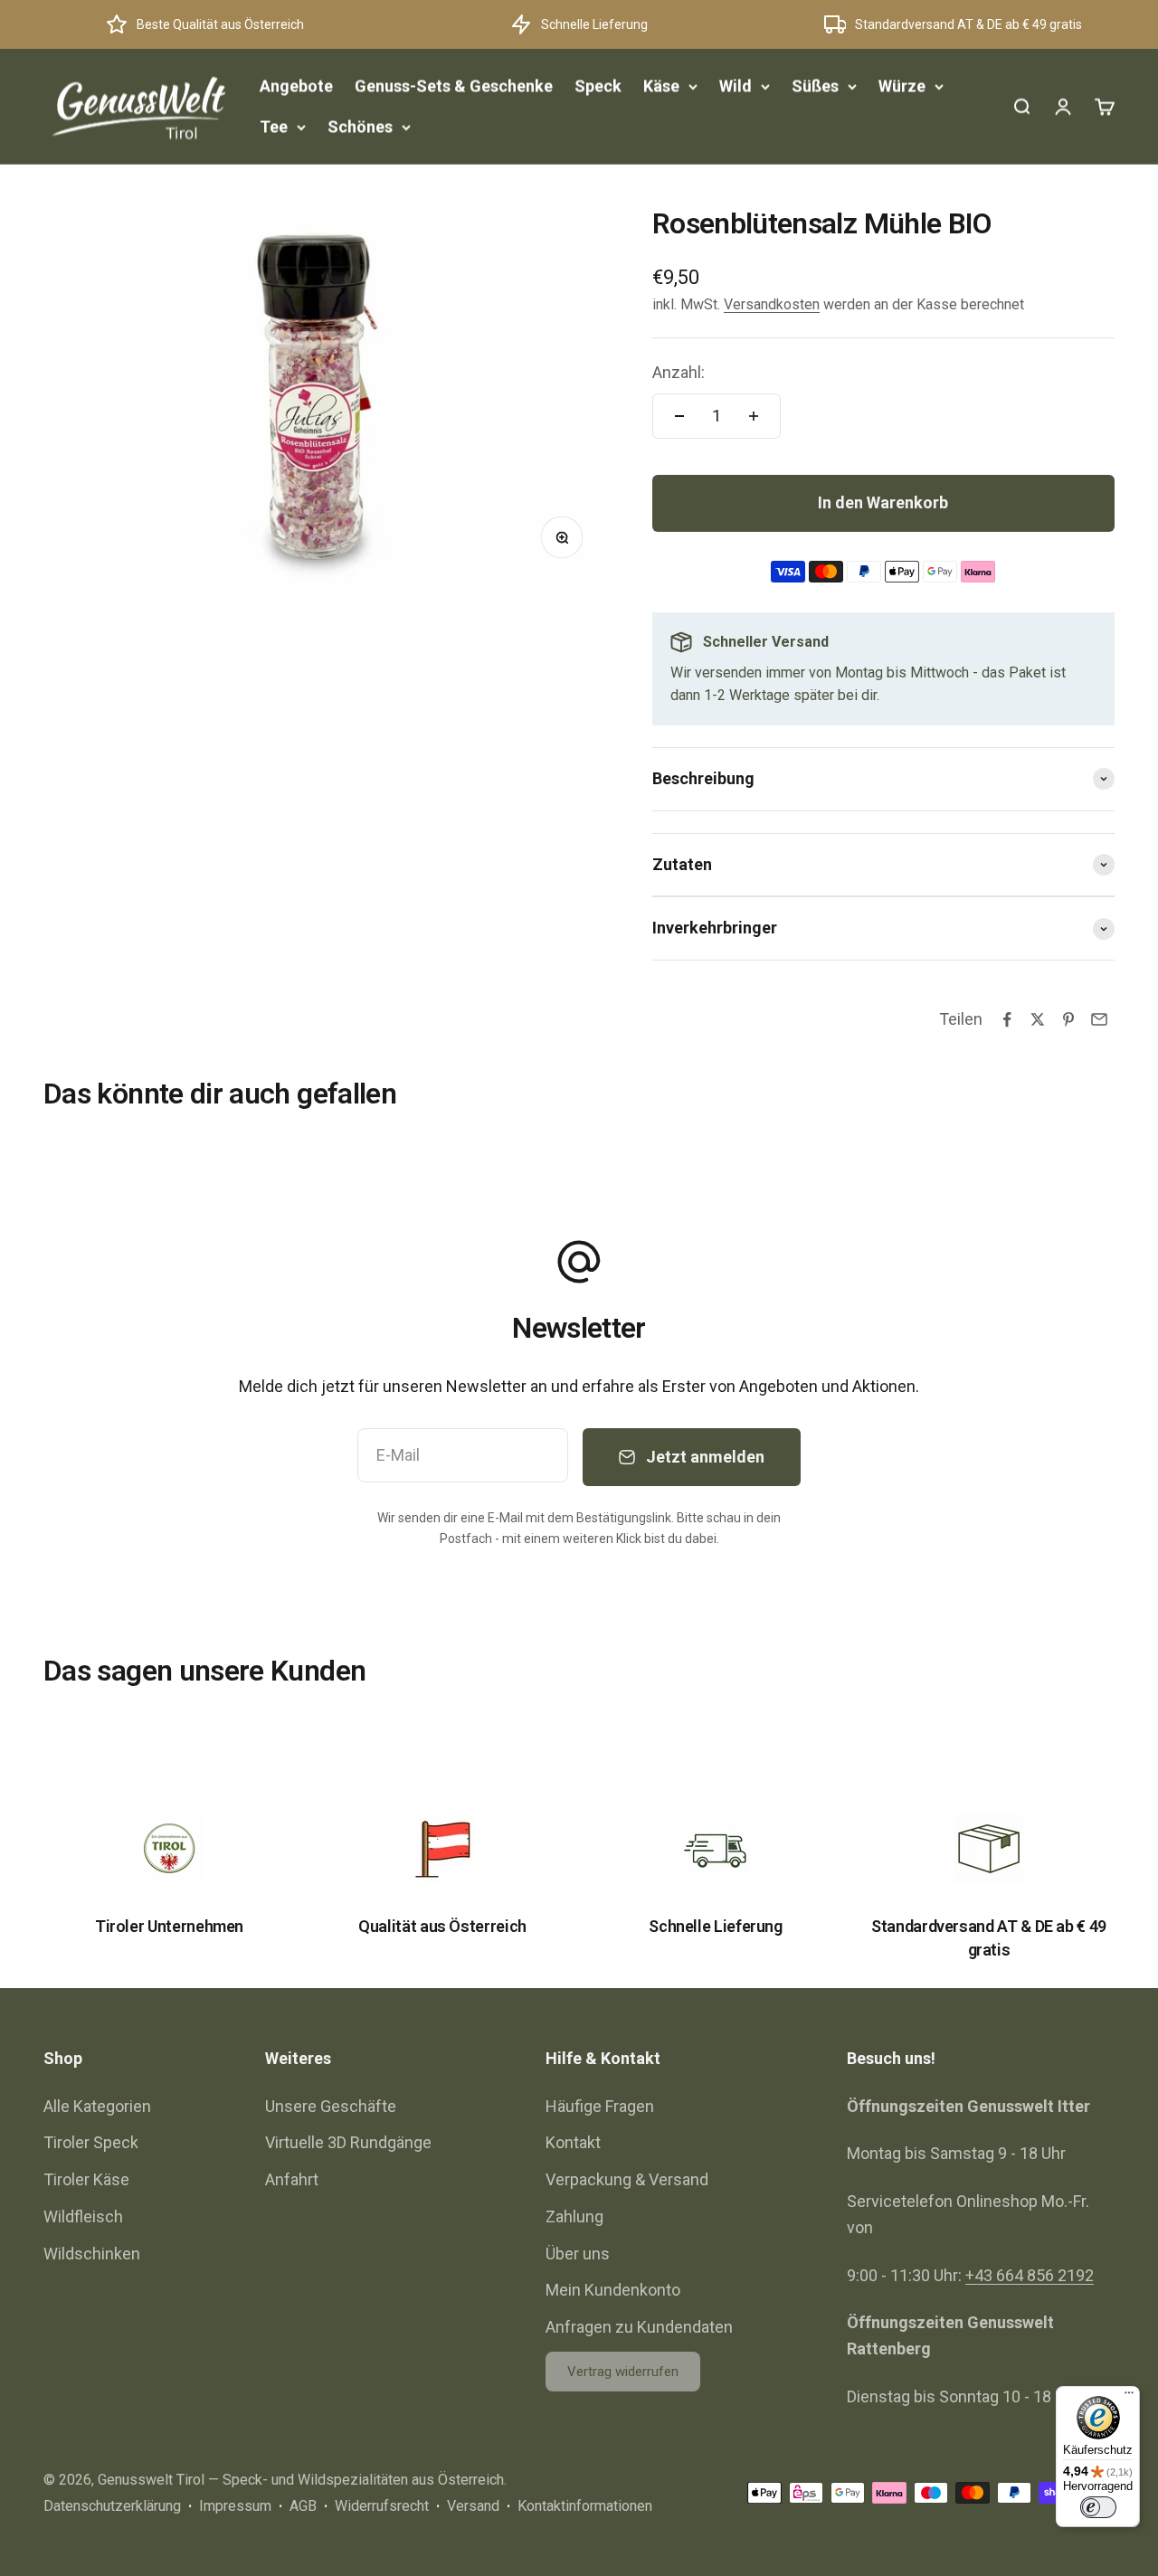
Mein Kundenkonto (613, 2290)
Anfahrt (292, 2179)
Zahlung (574, 2216)
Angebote (296, 85)
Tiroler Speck (91, 2142)
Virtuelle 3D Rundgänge (348, 2142)
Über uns (578, 2254)
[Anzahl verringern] (679, 416)
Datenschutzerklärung (112, 2506)
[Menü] (1129, 2397)
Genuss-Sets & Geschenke (454, 85)
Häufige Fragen (600, 2106)
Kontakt (573, 2142)
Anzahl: (679, 372)
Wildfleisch (83, 2216)
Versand (473, 2506)
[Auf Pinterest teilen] (1068, 1019)
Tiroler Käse (86, 2179)
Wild (736, 85)
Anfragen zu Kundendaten (639, 2327)
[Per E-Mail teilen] (1099, 1019)
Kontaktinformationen (585, 2506)
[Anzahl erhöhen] (754, 416)
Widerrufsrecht (382, 2506)
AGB (303, 2506)
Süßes (815, 85)
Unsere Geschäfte (331, 2106)
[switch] (1098, 2507)
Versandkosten (772, 304)
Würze (902, 85)
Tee (274, 126)
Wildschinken (92, 2254)
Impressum (235, 2506)
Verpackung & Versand (627, 2179)
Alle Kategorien (97, 2106)
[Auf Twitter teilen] (1038, 1019)
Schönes (360, 126)
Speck (598, 85)
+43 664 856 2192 (1030, 2275)
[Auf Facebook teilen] (1007, 1019)
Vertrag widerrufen (623, 2372)
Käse (661, 85)
